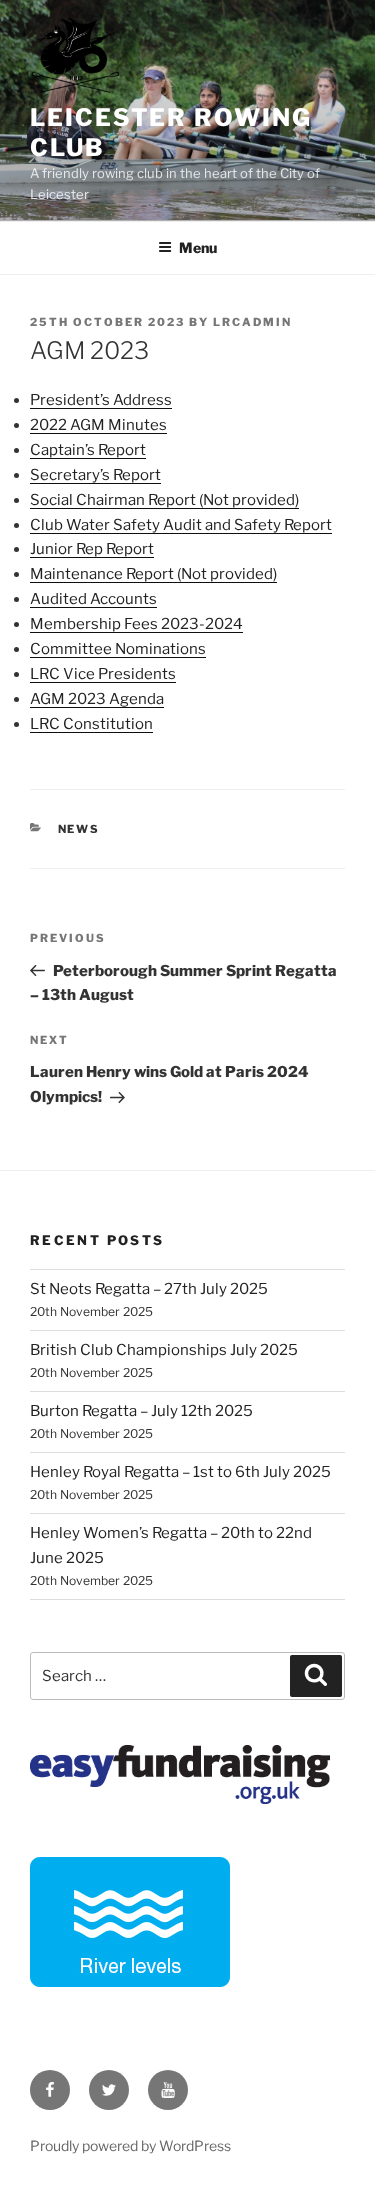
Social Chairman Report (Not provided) (164, 500)
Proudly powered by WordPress (130, 2145)
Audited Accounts (93, 599)
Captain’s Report (88, 450)
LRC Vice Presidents (103, 674)
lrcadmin (252, 322)
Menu (198, 247)
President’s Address (101, 400)
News (79, 829)
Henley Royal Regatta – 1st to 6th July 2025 (180, 1472)
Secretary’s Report (95, 475)
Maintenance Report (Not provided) (153, 574)
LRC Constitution (91, 724)
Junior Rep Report (92, 549)
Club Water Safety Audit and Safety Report (181, 525)
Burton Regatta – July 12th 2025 (141, 1411)
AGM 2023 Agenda (97, 699)
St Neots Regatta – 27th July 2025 (149, 1289)
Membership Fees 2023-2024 (136, 624)
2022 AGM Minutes (98, 425)
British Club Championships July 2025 (164, 1350)
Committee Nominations (118, 649)
